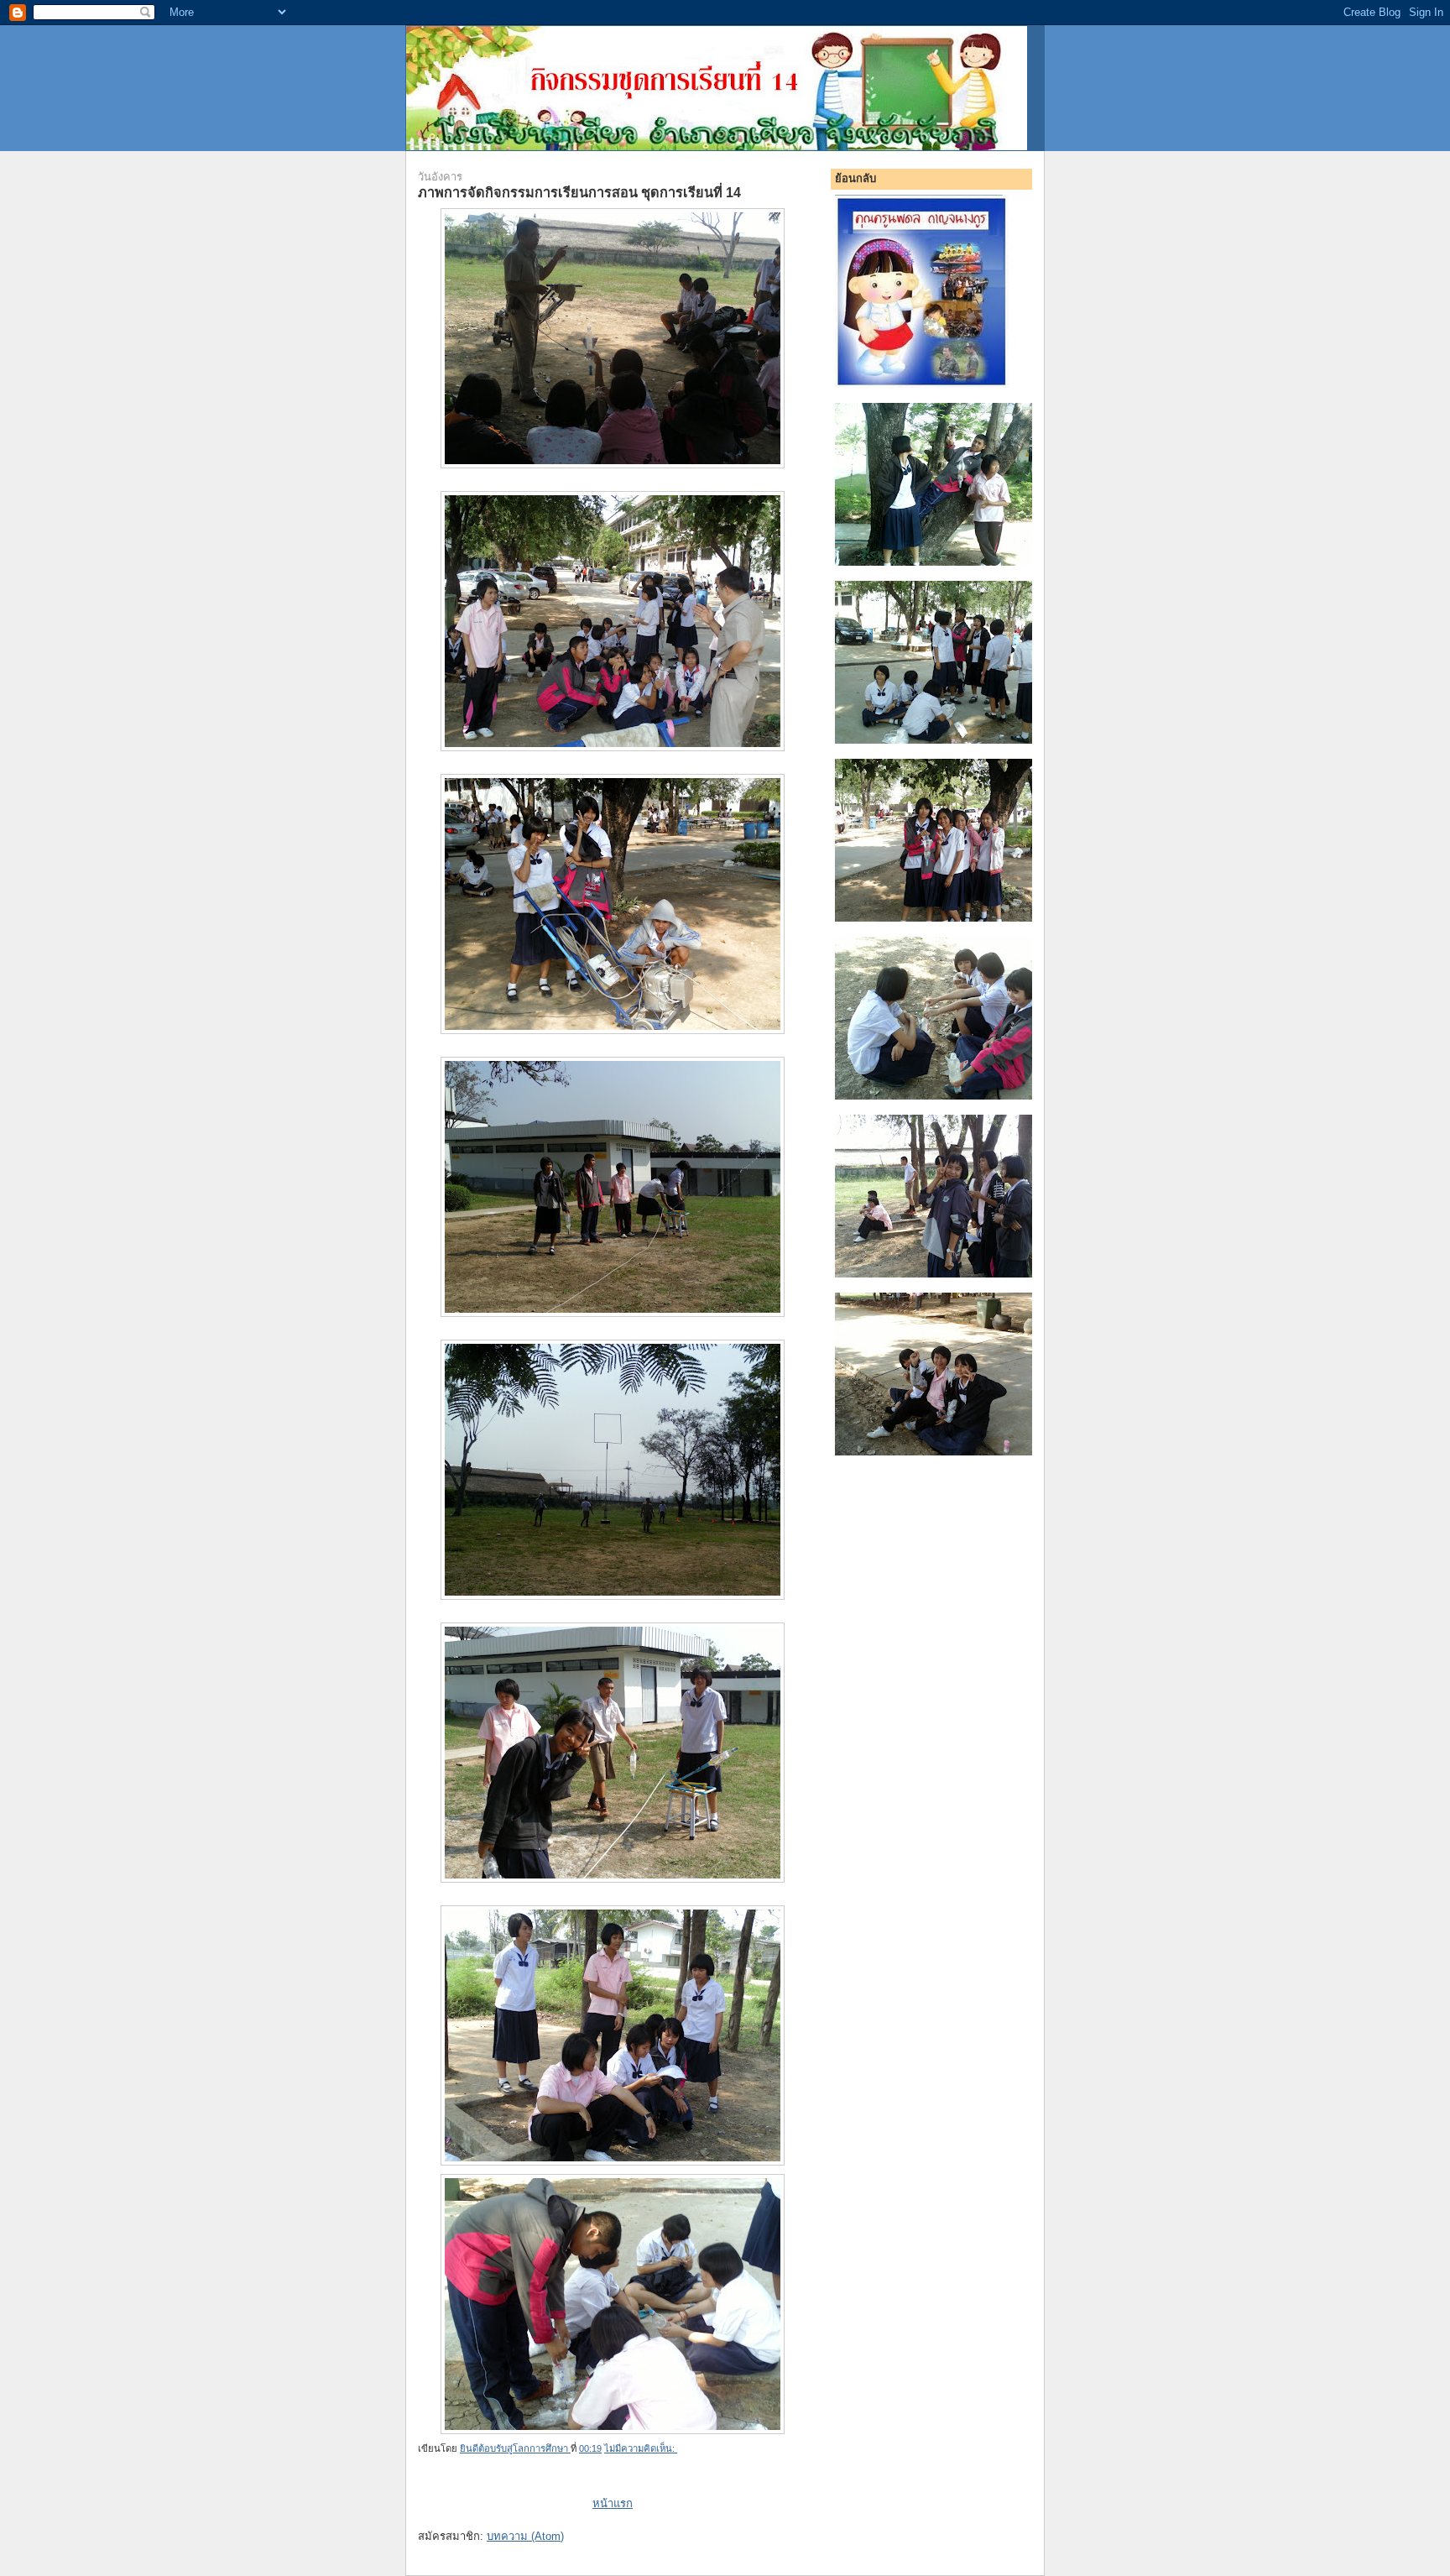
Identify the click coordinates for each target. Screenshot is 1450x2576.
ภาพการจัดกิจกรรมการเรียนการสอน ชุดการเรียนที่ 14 (579, 192)
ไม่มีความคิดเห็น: (641, 2448)
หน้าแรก (613, 2503)
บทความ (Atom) (525, 2536)
